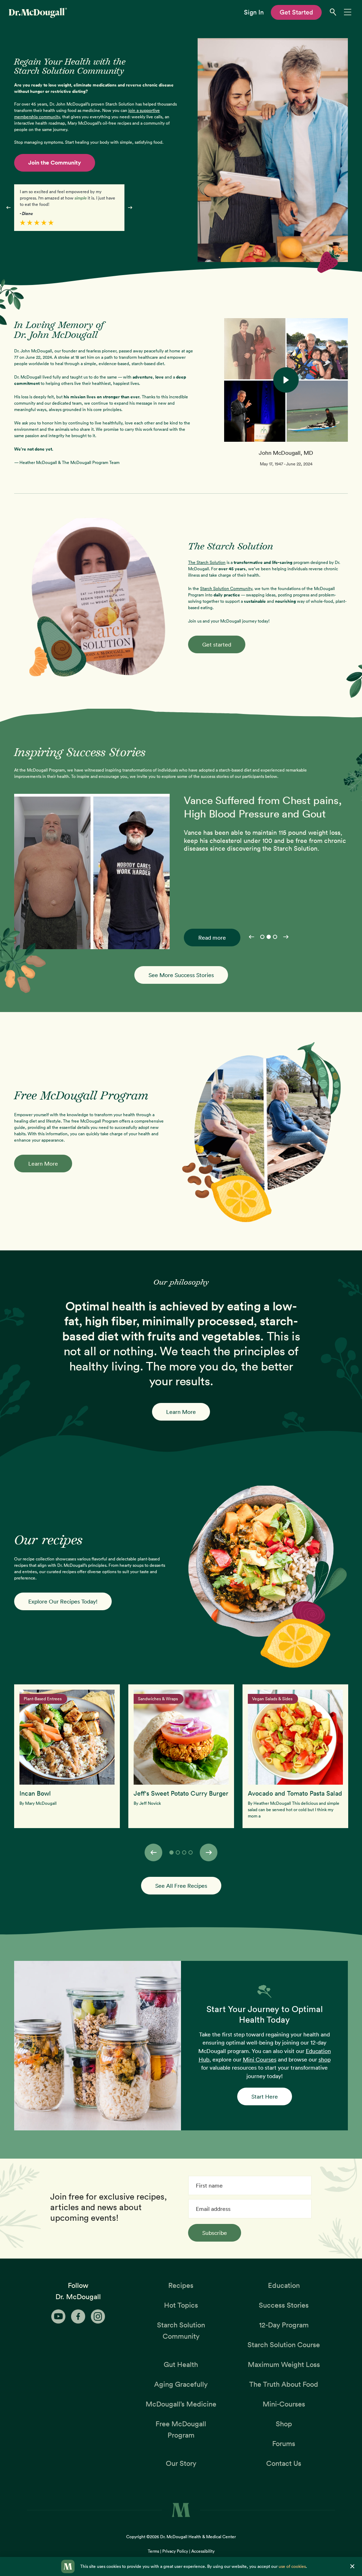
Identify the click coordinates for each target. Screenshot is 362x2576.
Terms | (155, 2551)
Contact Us (284, 2463)
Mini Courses (260, 2059)
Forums (284, 2444)
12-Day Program (284, 2325)
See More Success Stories (181, 975)
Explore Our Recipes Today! (63, 1601)
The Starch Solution (207, 562)
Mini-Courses (284, 2404)
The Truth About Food (284, 2384)
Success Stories (284, 2305)
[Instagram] (98, 2316)
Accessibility (203, 2551)
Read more (212, 938)
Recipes (181, 2285)
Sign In (254, 12)
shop (325, 2059)
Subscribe (215, 2233)
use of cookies (292, 2566)
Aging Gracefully (181, 2384)
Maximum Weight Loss (284, 2364)
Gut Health (181, 2364)
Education (284, 2285)
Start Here (265, 2096)
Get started (217, 644)
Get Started (296, 12)
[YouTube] (58, 2316)
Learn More (43, 1164)
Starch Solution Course (284, 2345)
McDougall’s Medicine (181, 2404)
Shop (284, 2424)
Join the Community (55, 163)
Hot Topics (181, 2305)
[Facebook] (78, 2316)
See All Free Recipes (181, 1886)
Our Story (181, 2463)
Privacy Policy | (177, 2551)
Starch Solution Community (226, 588)
